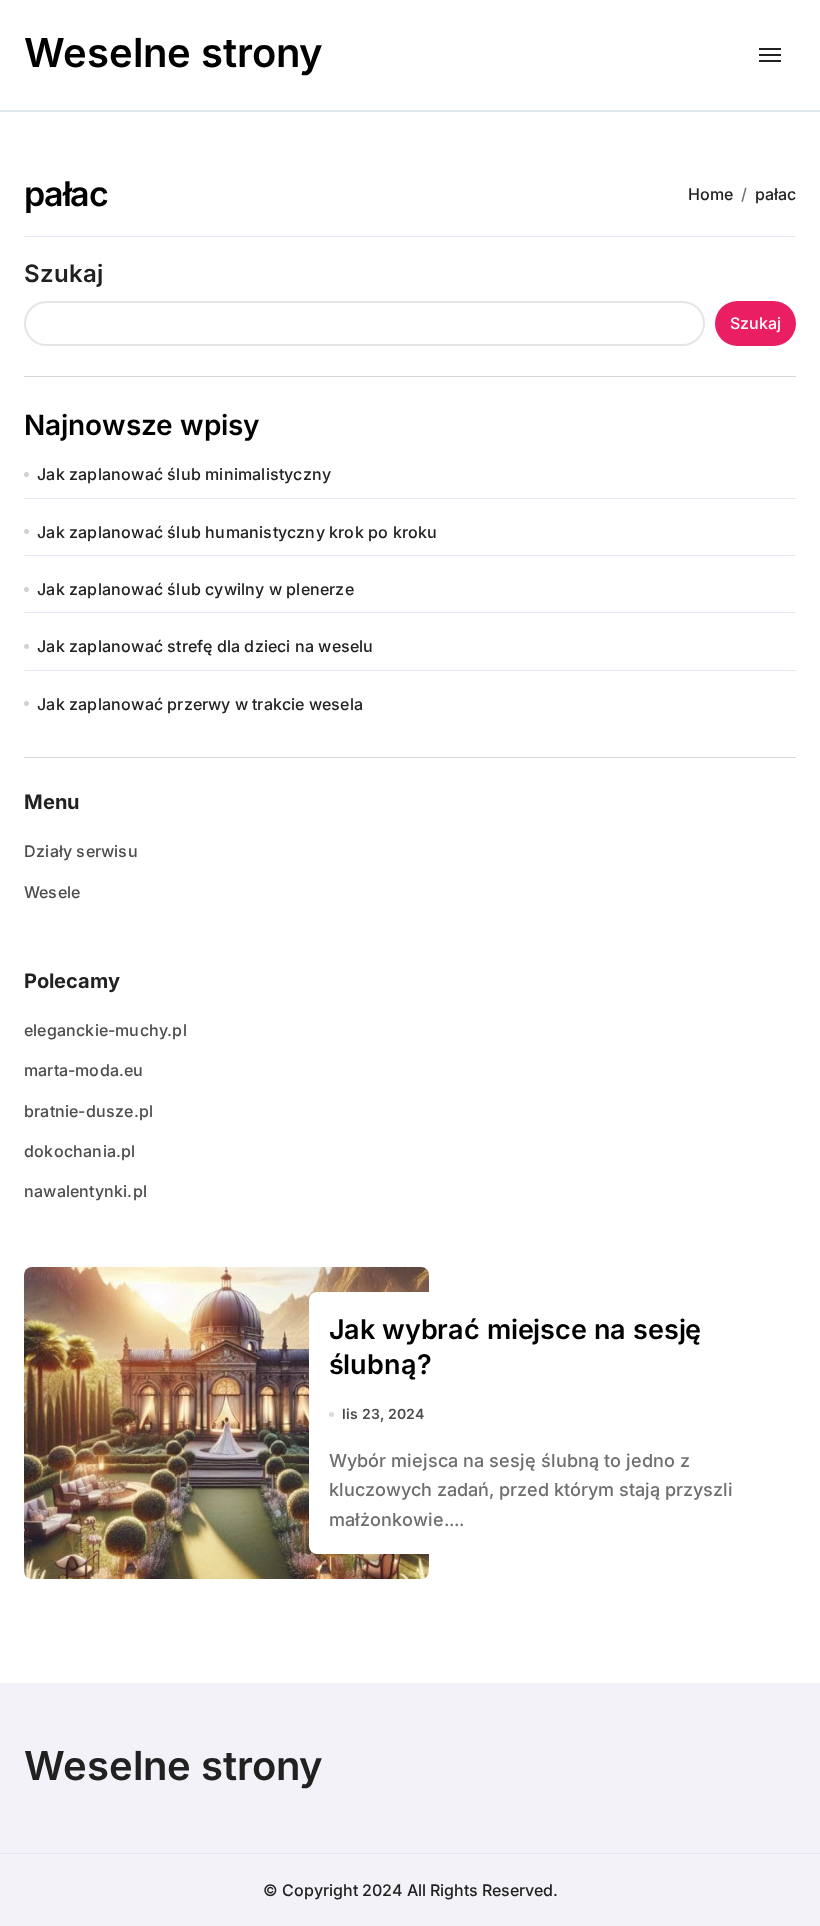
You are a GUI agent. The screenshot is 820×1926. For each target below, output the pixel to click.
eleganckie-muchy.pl (105, 1030)
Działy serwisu (81, 851)
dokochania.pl (80, 1151)
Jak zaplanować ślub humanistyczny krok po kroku (237, 532)
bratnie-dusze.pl (88, 1111)
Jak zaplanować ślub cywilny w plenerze (195, 589)
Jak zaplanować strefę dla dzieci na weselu (205, 646)
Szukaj (63, 273)
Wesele (52, 892)
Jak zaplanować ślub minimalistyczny (184, 474)
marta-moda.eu (84, 1070)
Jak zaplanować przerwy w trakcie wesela (200, 704)
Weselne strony (173, 52)
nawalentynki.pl (85, 1191)
